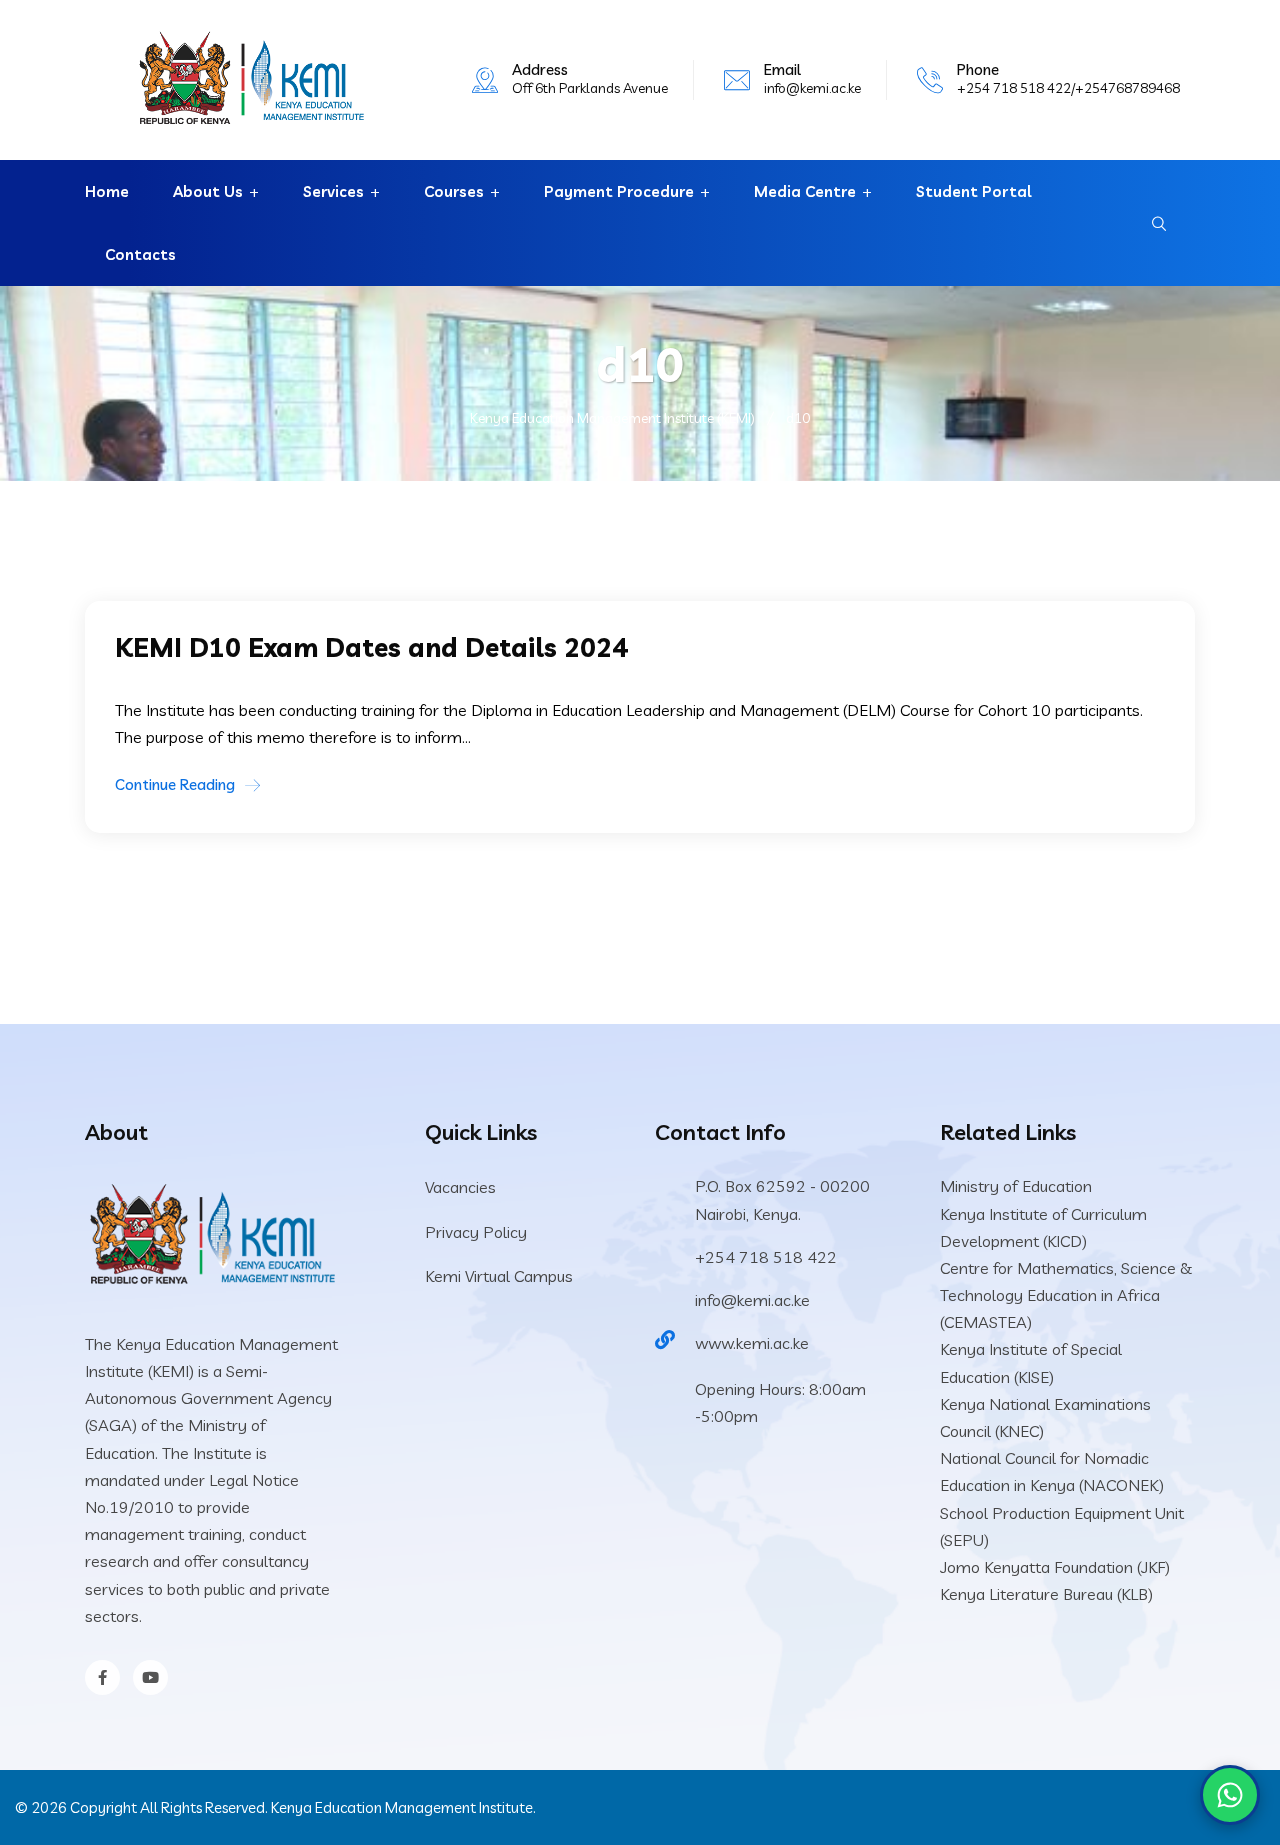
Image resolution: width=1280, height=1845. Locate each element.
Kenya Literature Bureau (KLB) (1046, 1594)
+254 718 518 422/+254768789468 (1068, 88)
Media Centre (805, 191)
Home (107, 191)
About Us (208, 191)
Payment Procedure (619, 191)
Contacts (140, 254)
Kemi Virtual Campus (499, 1276)
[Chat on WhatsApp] (1230, 1795)
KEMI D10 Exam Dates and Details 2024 (371, 647)
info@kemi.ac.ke (812, 88)
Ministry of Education (1016, 1186)
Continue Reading (175, 784)
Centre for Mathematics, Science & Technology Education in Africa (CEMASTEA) (1066, 1295)
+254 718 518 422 (766, 1257)
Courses (454, 191)
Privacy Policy (476, 1232)
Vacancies (460, 1187)
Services (333, 191)
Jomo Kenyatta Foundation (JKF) (1055, 1567)
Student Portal (973, 191)
